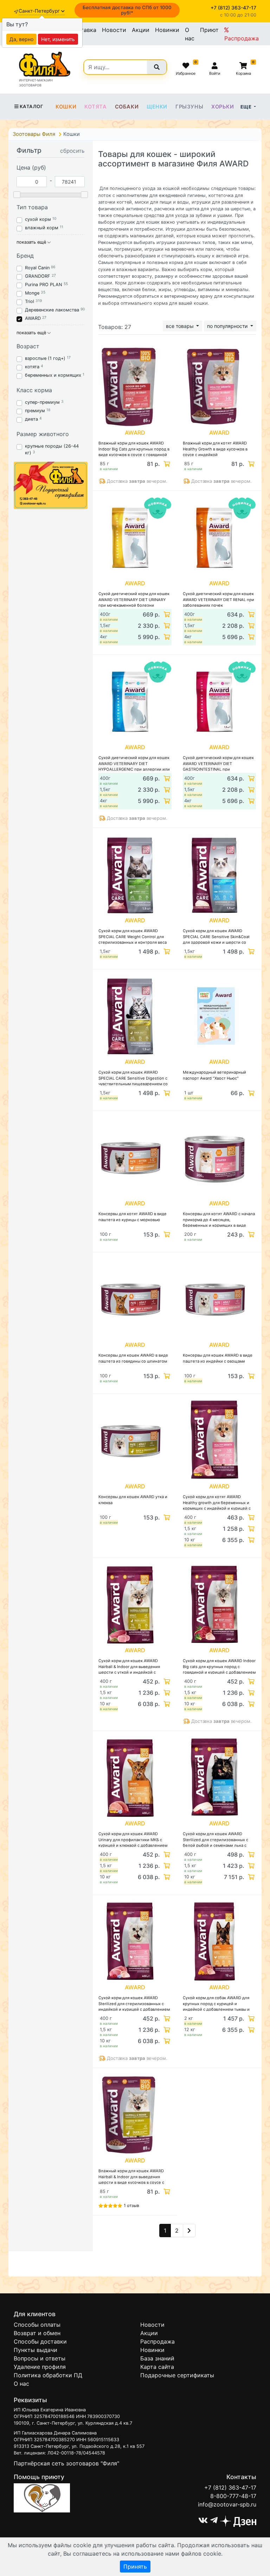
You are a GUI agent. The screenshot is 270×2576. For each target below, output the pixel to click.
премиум (35, 411)
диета (31, 419)
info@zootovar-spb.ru (227, 2504)
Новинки (167, 30)
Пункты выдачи (36, 2350)
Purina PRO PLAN (44, 285)
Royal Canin (37, 268)
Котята (96, 107)
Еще (247, 107)
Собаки (127, 107)
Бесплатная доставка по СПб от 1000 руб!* (127, 10)
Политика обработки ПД (48, 2375)
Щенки (157, 107)
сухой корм (38, 219)
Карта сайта (157, 2367)
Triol (30, 301)
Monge (32, 293)
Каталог (31, 106)
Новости (114, 30)
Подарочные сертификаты (177, 2375)
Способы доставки (40, 2341)
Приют (209, 30)
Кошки (66, 107)
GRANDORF (38, 276)
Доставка (83, 30)
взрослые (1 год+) (45, 358)
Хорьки (223, 107)
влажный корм (42, 228)
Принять (135, 2567)
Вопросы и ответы (40, 2358)
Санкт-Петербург (40, 11)
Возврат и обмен (37, 2333)
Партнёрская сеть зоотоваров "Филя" (66, 2463)
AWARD (33, 318)
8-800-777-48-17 (233, 2496)
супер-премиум (42, 402)
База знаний (157, 2358)
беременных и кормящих (53, 375)
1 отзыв (131, 2205)
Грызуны (189, 107)
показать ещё (32, 242)
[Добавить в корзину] (166, 464)
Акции (141, 30)
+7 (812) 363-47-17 (230, 2488)
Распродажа (242, 38)
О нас (190, 34)
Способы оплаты (37, 2325)
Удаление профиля (40, 2367)
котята (32, 367)
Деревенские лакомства (52, 310)
